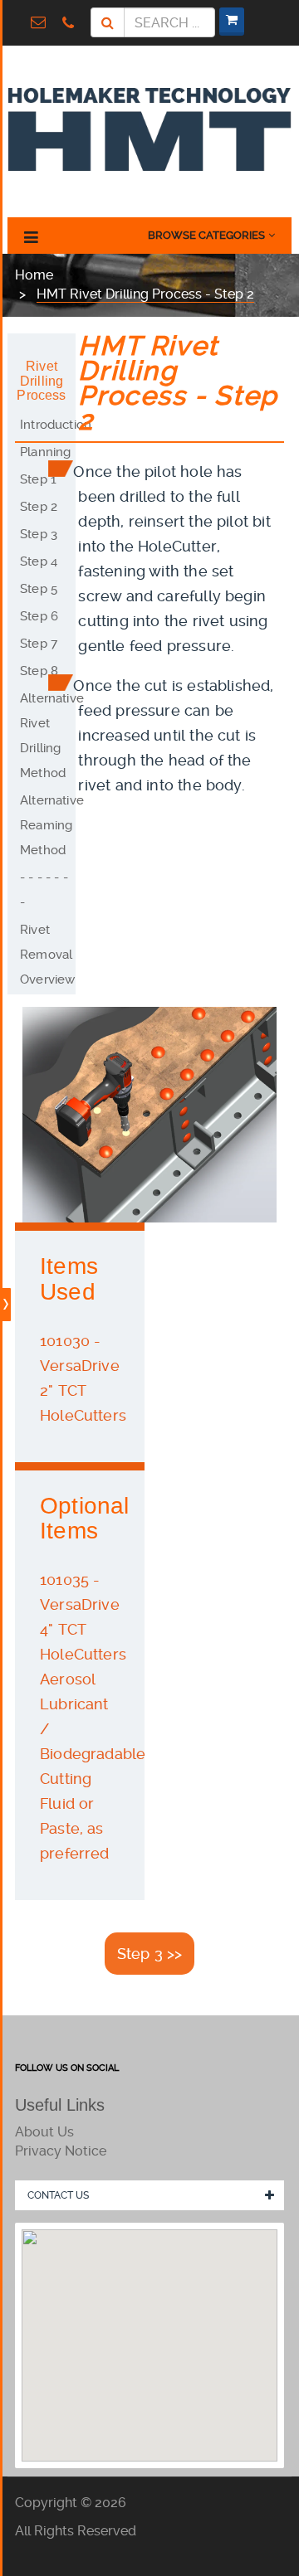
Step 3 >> (150, 1954)
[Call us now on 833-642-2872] (72, 22)
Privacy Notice (61, 2151)
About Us (44, 2132)
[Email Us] (42, 22)
